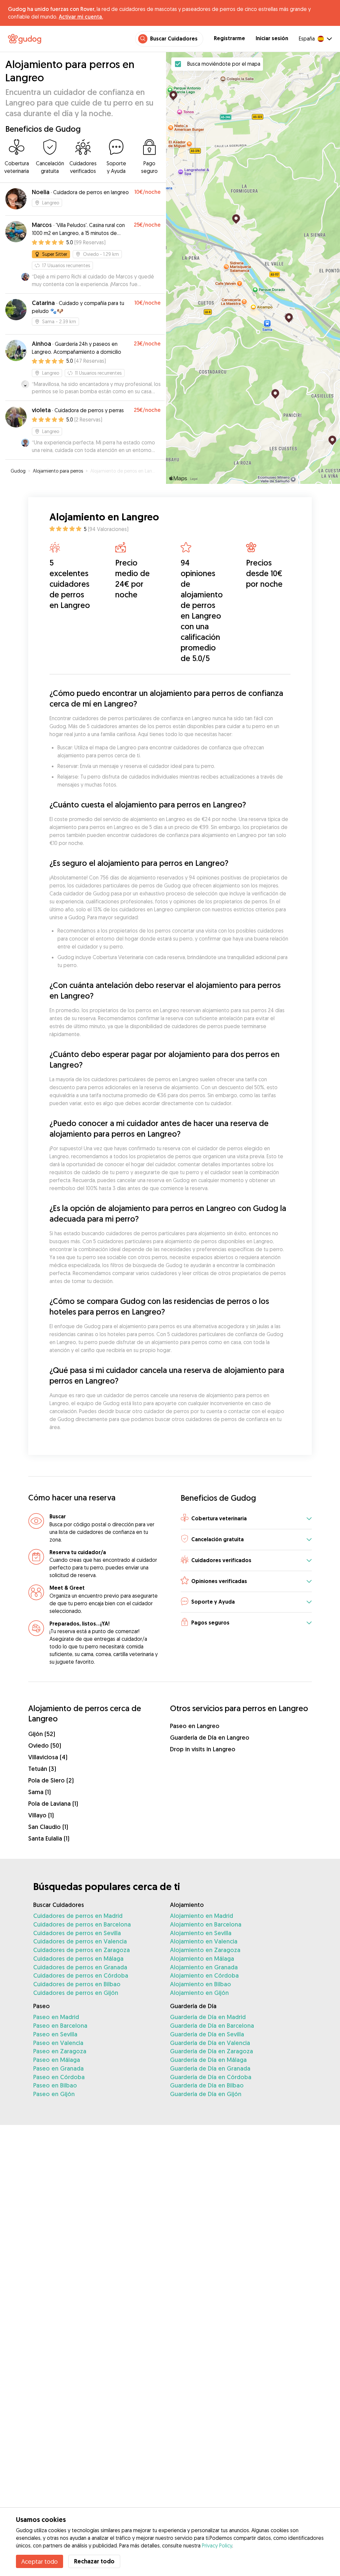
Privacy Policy (217, 2545)
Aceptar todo (40, 2561)
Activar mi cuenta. (81, 17)
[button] (246, 1519)
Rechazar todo (94, 2561)
